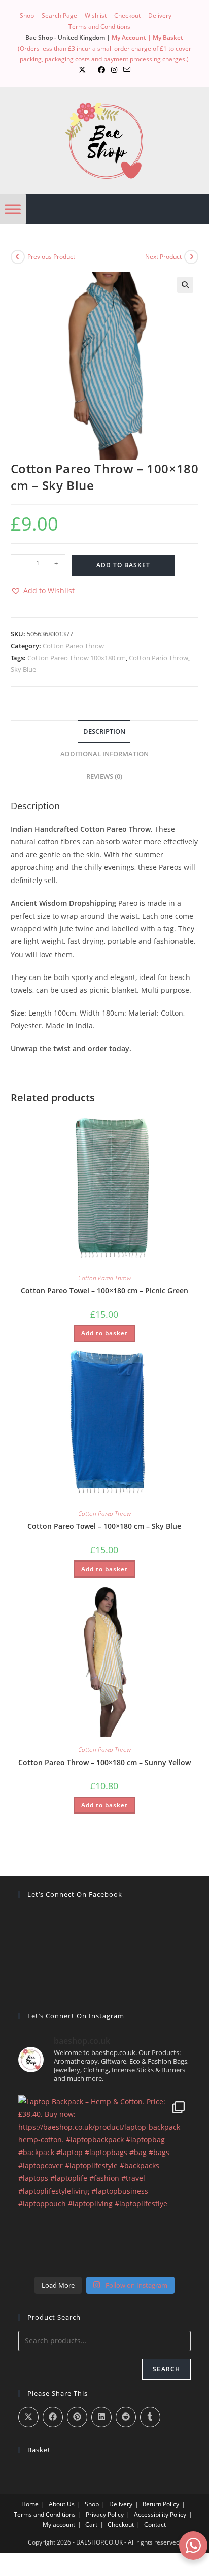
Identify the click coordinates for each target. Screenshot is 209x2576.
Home (30, 2504)
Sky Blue (23, 669)
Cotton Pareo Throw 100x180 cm (77, 658)
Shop (27, 15)
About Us (62, 2504)
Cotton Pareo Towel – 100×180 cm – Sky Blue (104, 1526)
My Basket (168, 37)
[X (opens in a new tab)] (82, 70)
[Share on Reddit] (126, 2417)
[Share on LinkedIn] (101, 2417)
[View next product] (191, 257)
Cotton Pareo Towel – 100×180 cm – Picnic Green (104, 1291)
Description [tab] (104, 731)
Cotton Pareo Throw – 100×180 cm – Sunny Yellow (104, 1762)
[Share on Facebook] (53, 2417)
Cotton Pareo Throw (73, 646)
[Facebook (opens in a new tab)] (101, 70)
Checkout (127, 15)
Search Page (59, 15)
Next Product (163, 257)
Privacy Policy (105, 2514)
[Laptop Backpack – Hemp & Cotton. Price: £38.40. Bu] (105, 2182)
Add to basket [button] (104, 1333)
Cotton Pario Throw (159, 658)
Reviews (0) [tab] (104, 777)
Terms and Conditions (99, 27)
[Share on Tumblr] (150, 2417)
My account (59, 2524)
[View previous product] (18, 257)
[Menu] (13, 209)
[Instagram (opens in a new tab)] (114, 70)
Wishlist (96, 15)
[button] (185, 285)
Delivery (160, 15)
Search (166, 2369)
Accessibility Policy (160, 2514)
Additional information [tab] (104, 754)
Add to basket (123, 565)
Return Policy (161, 2504)
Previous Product (51, 257)
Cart (91, 2524)
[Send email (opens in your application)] (127, 70)
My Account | (132, 37)
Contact (155, 2524)
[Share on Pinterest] (77, 2417)
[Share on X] (28, 2417)
